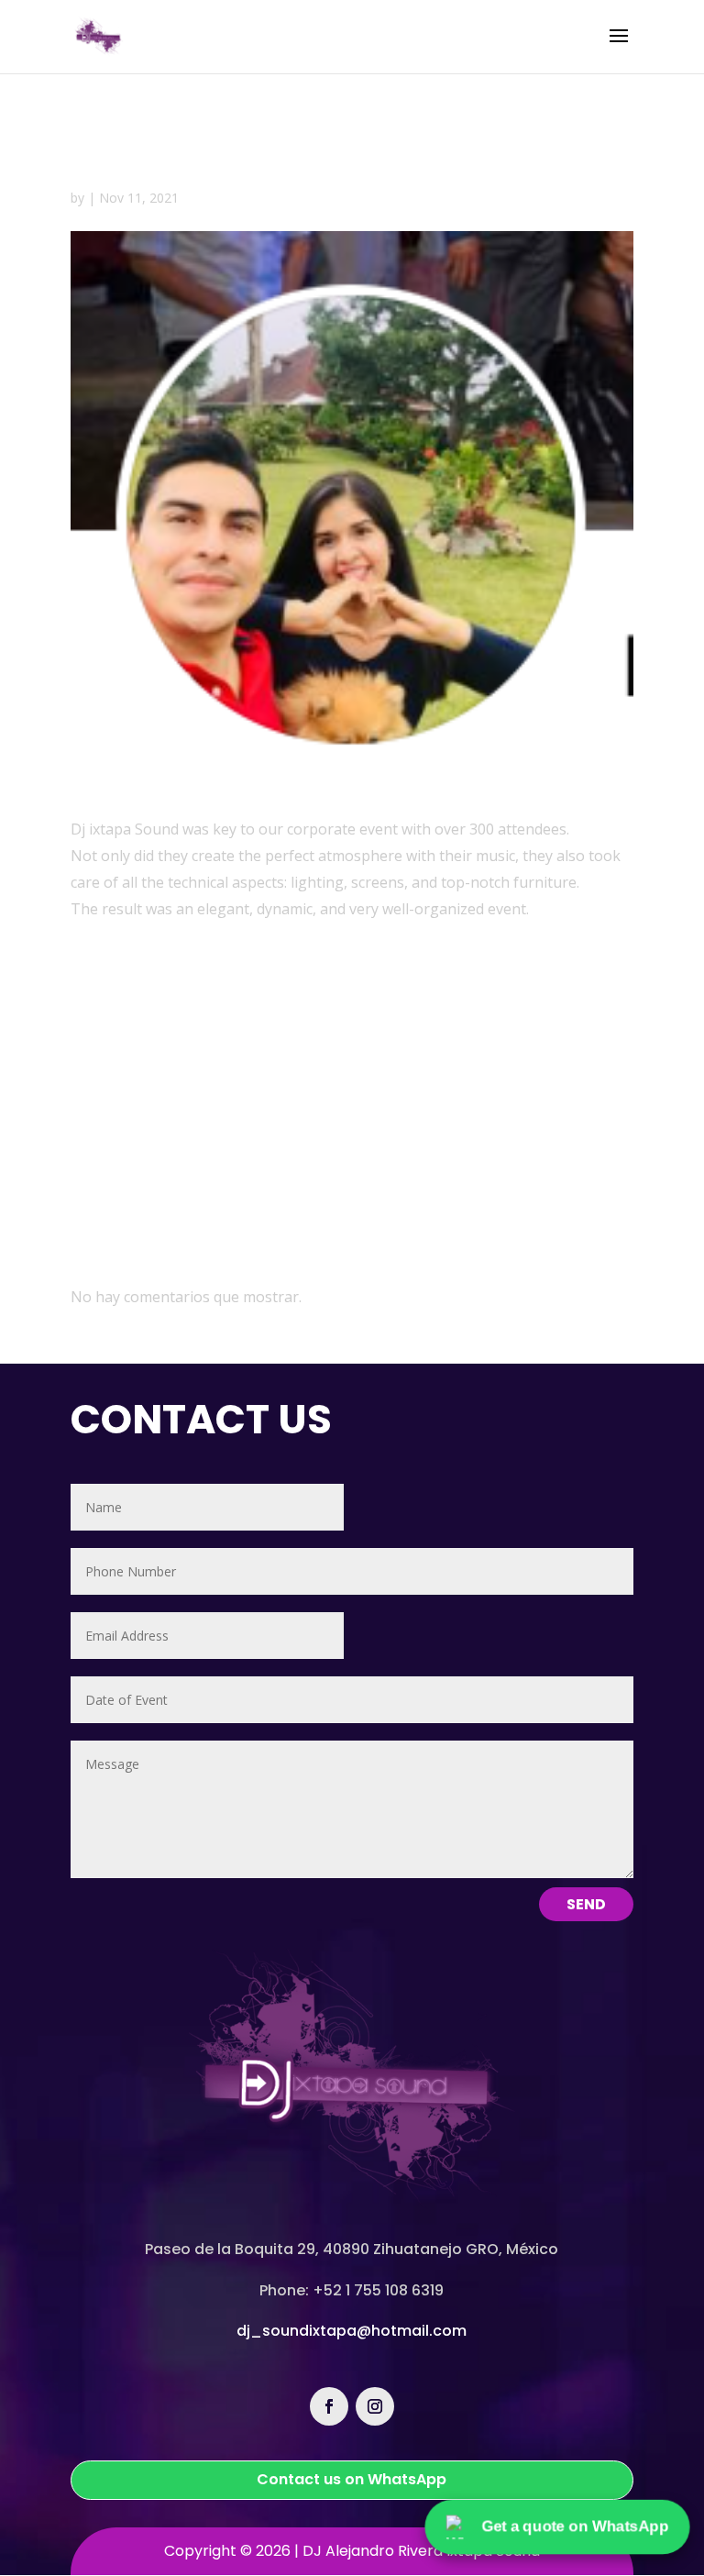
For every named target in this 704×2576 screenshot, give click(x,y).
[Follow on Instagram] (375, 2406)
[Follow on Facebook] (329, 2406)
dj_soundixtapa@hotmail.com (352, 2331)
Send (586, 1904)
